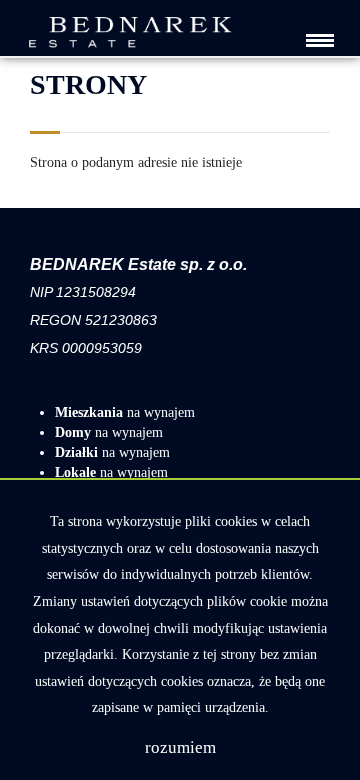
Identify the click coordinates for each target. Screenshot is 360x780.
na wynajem (125, 412)
